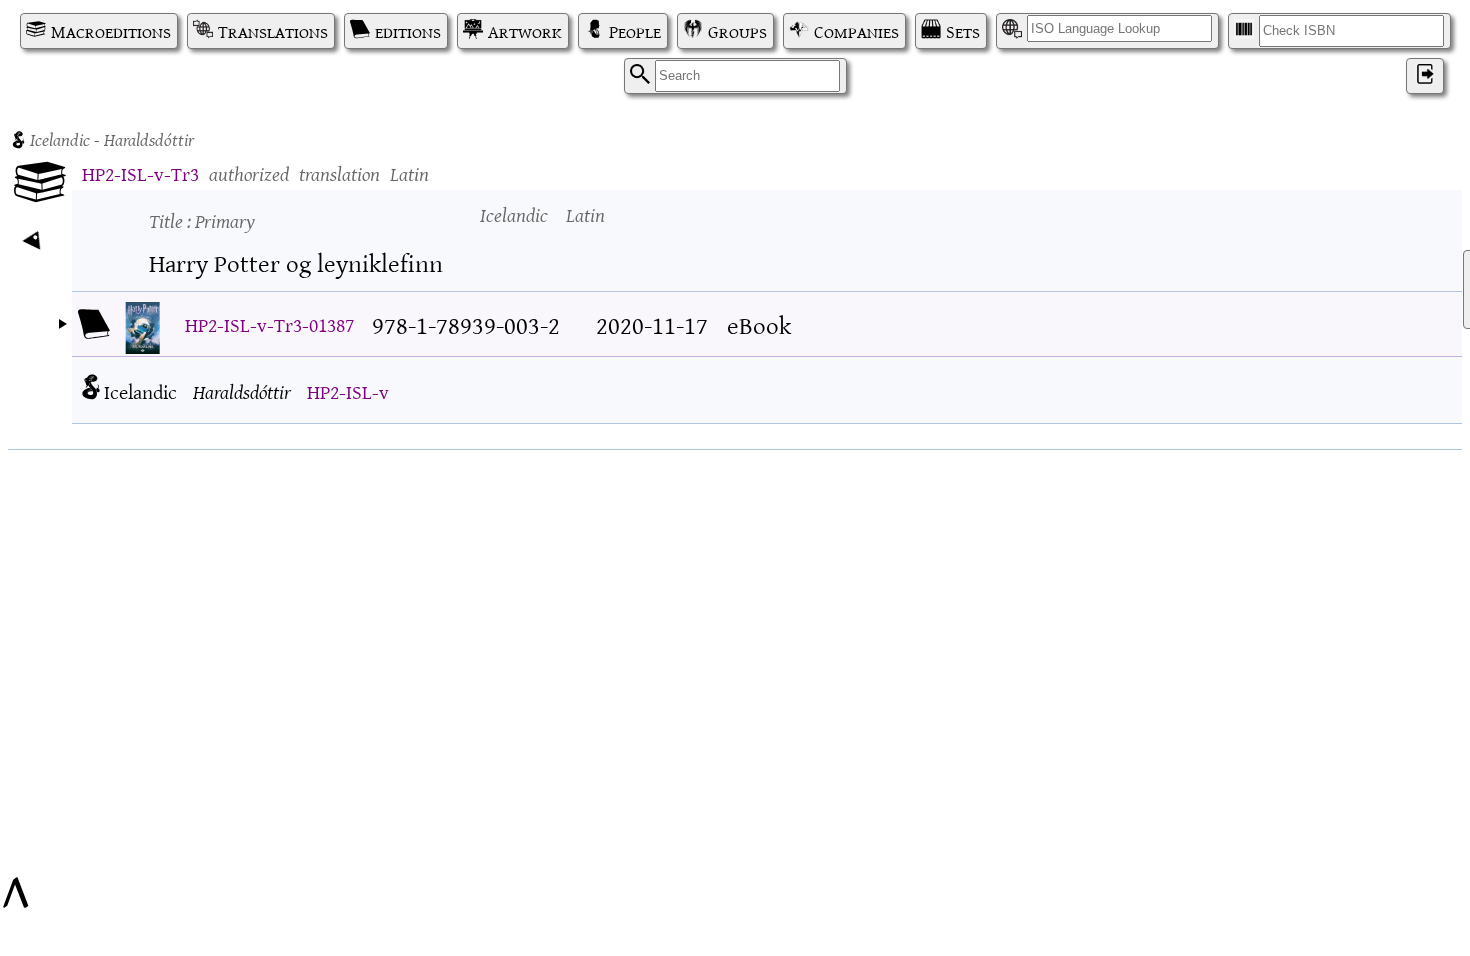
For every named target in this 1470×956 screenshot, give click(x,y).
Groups (737, 31)
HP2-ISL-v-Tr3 (140, 172)
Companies (856, 31)
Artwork (525, 31)
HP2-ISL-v (348, 390)
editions (408, 31)
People (635, 31)
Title (202, 219)
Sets (963, 31)
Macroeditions (111, 31)
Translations (273, 31)
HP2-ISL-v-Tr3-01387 (269, 323)
